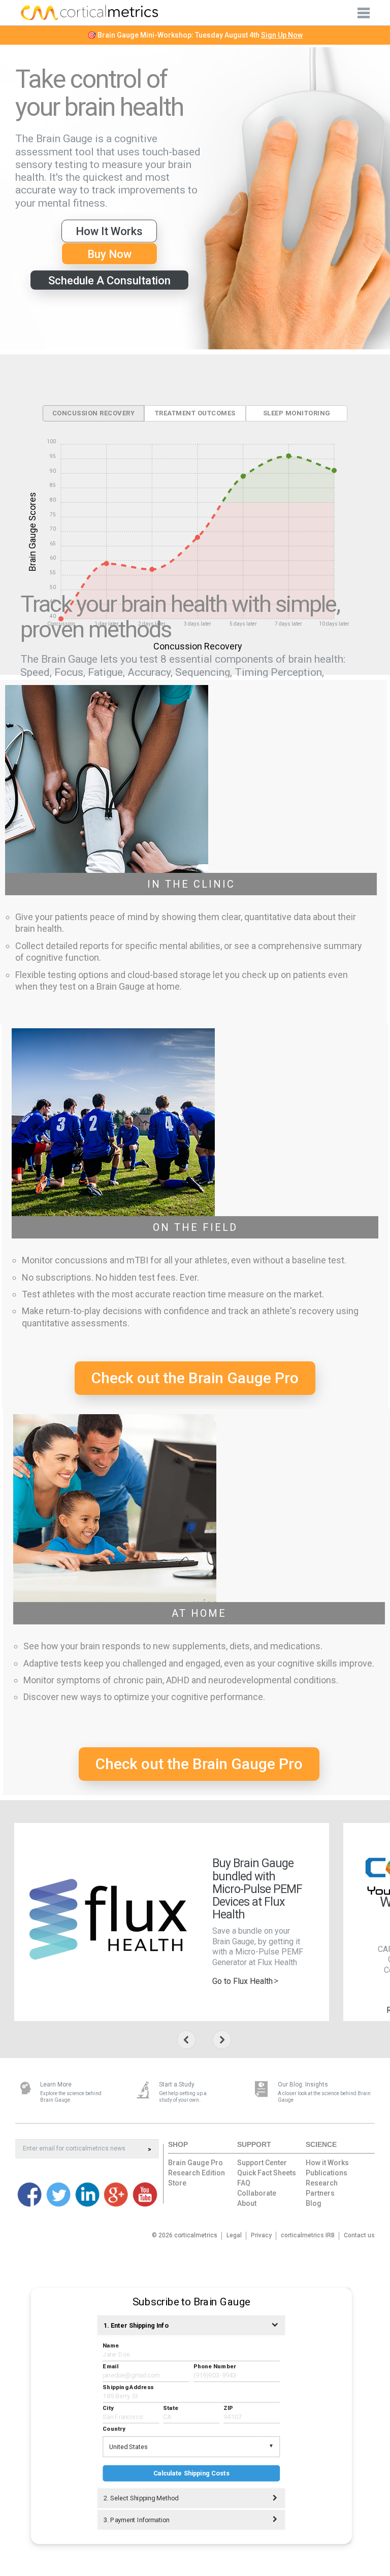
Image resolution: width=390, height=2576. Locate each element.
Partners (320, 2193)
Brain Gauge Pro (196, 2163)
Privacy (261, 2235)
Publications (327, 2173)
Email (110, 2367)
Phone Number (215, 2367)
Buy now (109, 254)
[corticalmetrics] (89, 13)
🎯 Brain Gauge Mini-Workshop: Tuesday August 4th (195, 35)
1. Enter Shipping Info (136, 2325)
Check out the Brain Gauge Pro (195, 1378)
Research (322, 2183)
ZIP (228, 2408)
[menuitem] (203, 2164)
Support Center (262, 2163)
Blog (314, 2203)
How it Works (327, 2163)
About (247, 2203)
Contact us (359, 2235)
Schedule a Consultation (109, 281)
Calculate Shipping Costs (191, 2473)
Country (114, 2428)
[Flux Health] (172, 1922)
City (108, 2408)
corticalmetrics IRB (308, 2235)
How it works (109, 231)
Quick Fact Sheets (267, 2173)
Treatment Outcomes (195, 413)
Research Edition (197, 2173)
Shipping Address (128, 2387)
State (171, 2408)
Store (177, 2183)
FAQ (244, 2183)
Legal (234, 2235)
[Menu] (364, 13)
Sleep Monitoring (297, 413)
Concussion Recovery (94, 413)
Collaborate (257, 2193)
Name (111, 2346)
